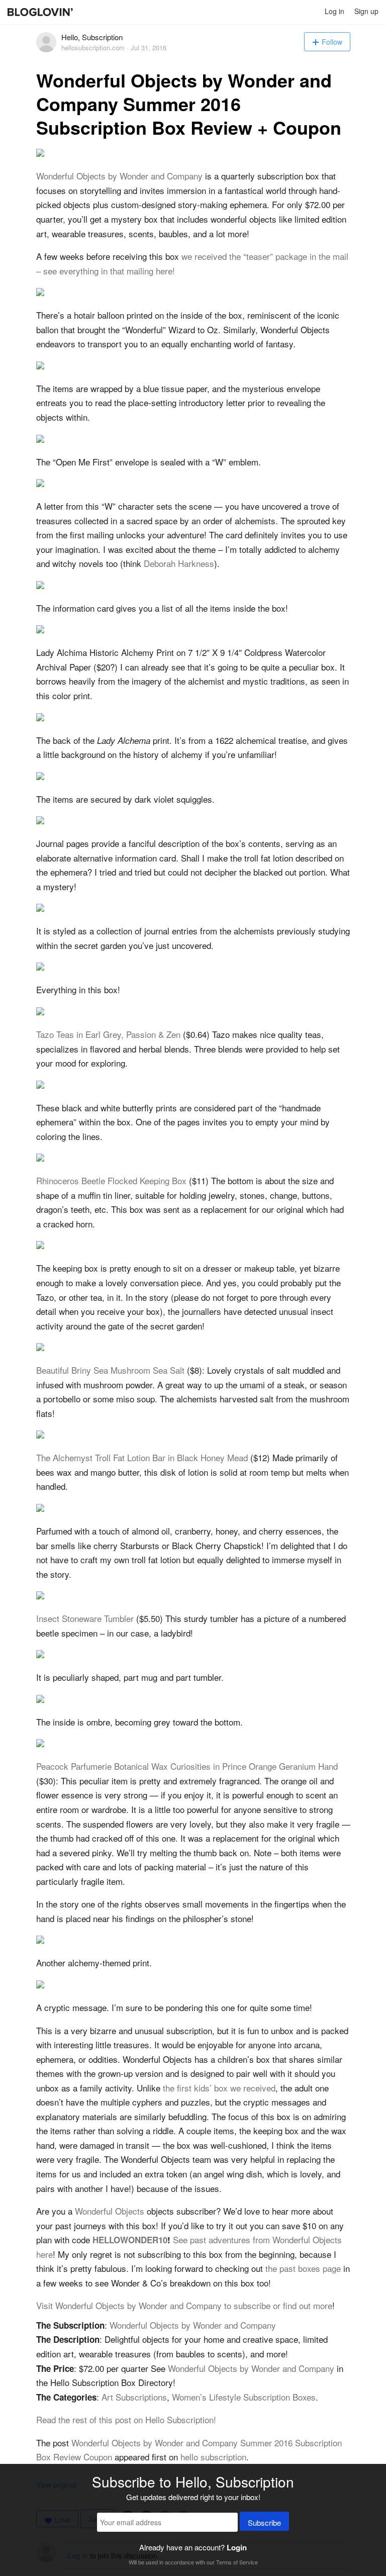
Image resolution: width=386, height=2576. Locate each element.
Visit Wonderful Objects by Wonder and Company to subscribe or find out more (184, 2305)
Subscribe (264, 2522)
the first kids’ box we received (219, 2088)
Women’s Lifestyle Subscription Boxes (244, 2397)
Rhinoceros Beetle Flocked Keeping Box (111, 1180)
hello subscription (213, 2457)
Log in (334, 11)
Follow (332, 42)
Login (237, 2547)
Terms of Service (237, 2562)
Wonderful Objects (110, 2211)
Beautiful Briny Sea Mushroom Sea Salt (110, 1370)
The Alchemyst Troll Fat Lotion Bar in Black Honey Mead (142, 1457)
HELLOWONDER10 (130, 2240)
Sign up (366, 11)
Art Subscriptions (134, 2397)
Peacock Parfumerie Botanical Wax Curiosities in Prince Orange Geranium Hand (187, 1766)
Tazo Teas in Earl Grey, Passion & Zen (108, 1034)
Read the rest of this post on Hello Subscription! (126, 2419)
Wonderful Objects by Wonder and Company (119, 176)
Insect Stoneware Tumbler (85, 1618)
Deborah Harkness (179, 563)
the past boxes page (303, 2268)
